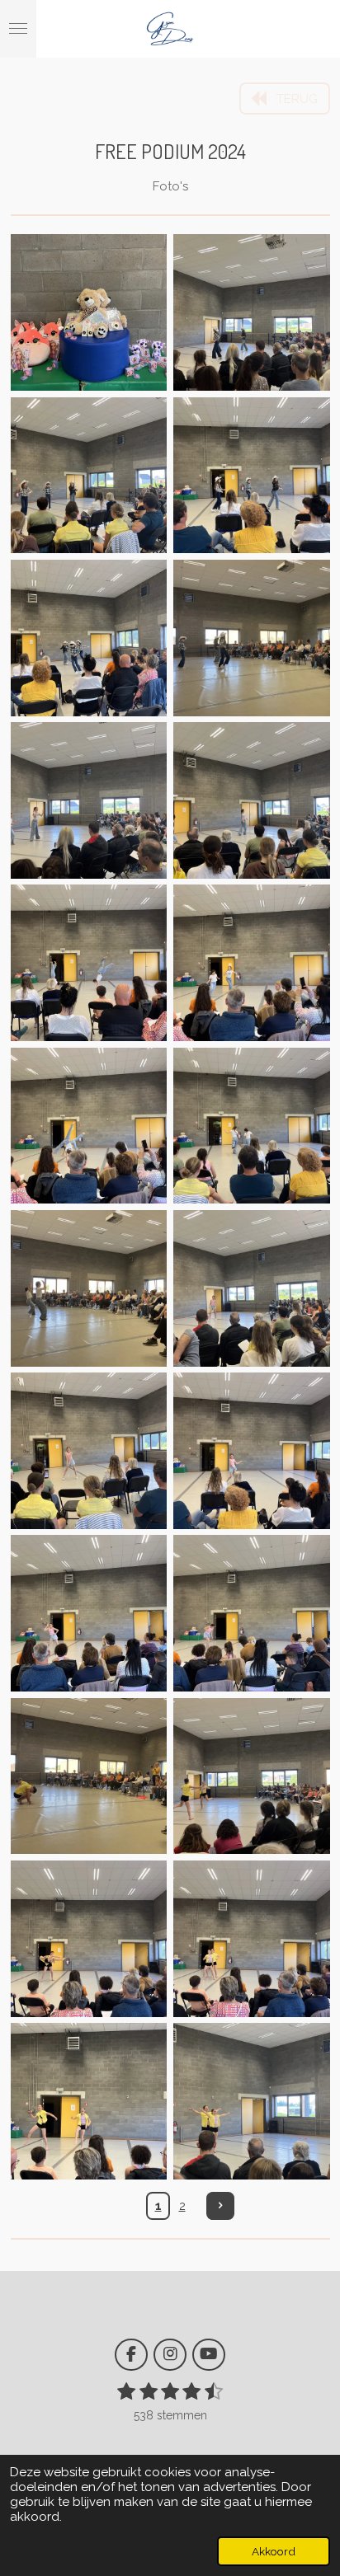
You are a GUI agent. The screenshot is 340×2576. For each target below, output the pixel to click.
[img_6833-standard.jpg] (251, 800)
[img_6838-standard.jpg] (89, 1288)
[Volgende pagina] (220, 2206)
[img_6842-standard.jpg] (89, 1614)
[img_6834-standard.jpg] (89, 963)
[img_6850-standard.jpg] (251, 2101)
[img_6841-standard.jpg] (251, 1450)
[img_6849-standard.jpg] (89, 2101)
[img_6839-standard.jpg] (251, 1288)
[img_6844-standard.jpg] (89, 1776)
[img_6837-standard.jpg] (251, 1126)
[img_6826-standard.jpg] (89, 313)
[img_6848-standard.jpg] (251, 1938)
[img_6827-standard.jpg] (251, 313)
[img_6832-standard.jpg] (89, 800)
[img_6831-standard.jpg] (251, 638)
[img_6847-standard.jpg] (89, 1938)
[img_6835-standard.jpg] (251, 963)
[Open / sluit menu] (18, 29)
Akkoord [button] (274, 2551)
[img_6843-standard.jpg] (251, 1614)
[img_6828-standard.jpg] (89, 475)
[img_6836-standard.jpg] (89, 1126)
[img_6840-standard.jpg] (89, 1450)
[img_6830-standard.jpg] (89, 638)
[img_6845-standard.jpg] (251, 1776)
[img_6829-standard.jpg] (251, 475)
